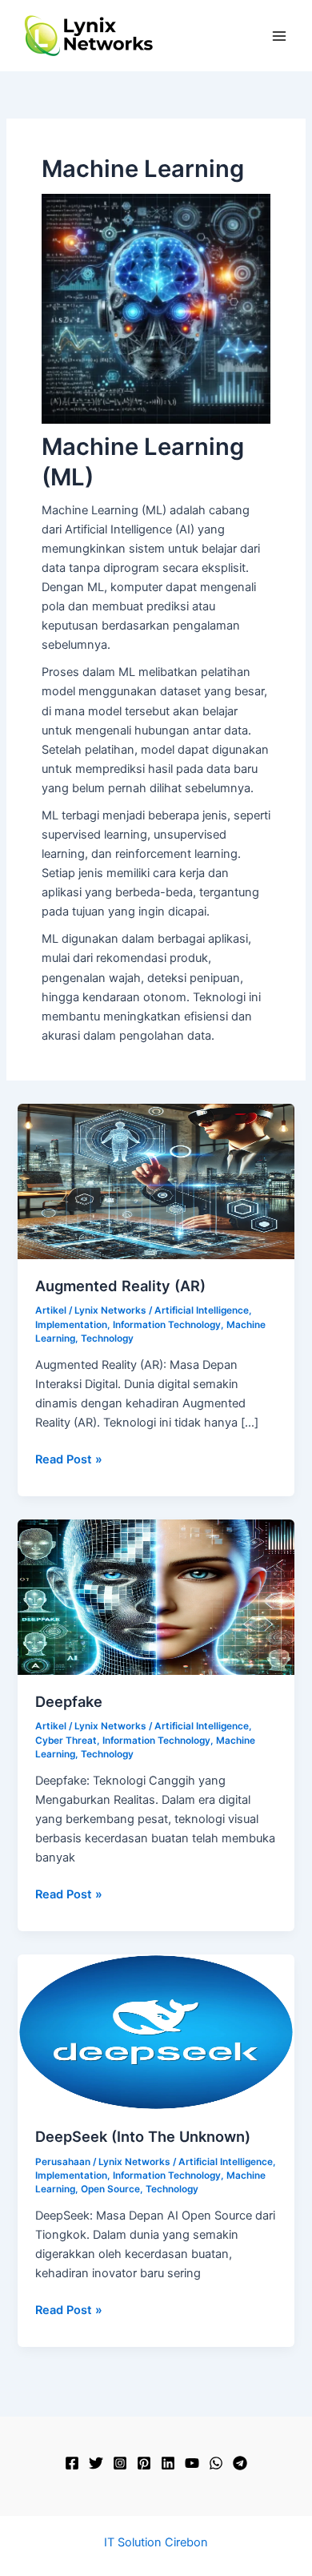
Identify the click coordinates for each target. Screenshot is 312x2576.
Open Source (110, 2189)
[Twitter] (96, 2463)
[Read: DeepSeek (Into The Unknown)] (156, 2031)
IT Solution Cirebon (156, 2542)
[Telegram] (240, 2463)
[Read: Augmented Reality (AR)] (156, 1181)
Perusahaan (63, 2162)
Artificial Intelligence (202, 1310)
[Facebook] (72, 2463)
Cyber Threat (66, 1741)
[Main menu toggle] (279, 36)
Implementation (71, 1325)
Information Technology (167, 1325)
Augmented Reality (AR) (120, 1286)
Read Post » (69, 1460)
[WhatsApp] (216, 2463)
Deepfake (69, 1701)
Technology (107, 1338)
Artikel (51, 1310)
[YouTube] (192, 2463)
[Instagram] (120, 2463)
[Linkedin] (168, 2463)
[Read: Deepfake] (156, 1596)
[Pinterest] (144, 2463)
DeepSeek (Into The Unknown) (143, 2136)
